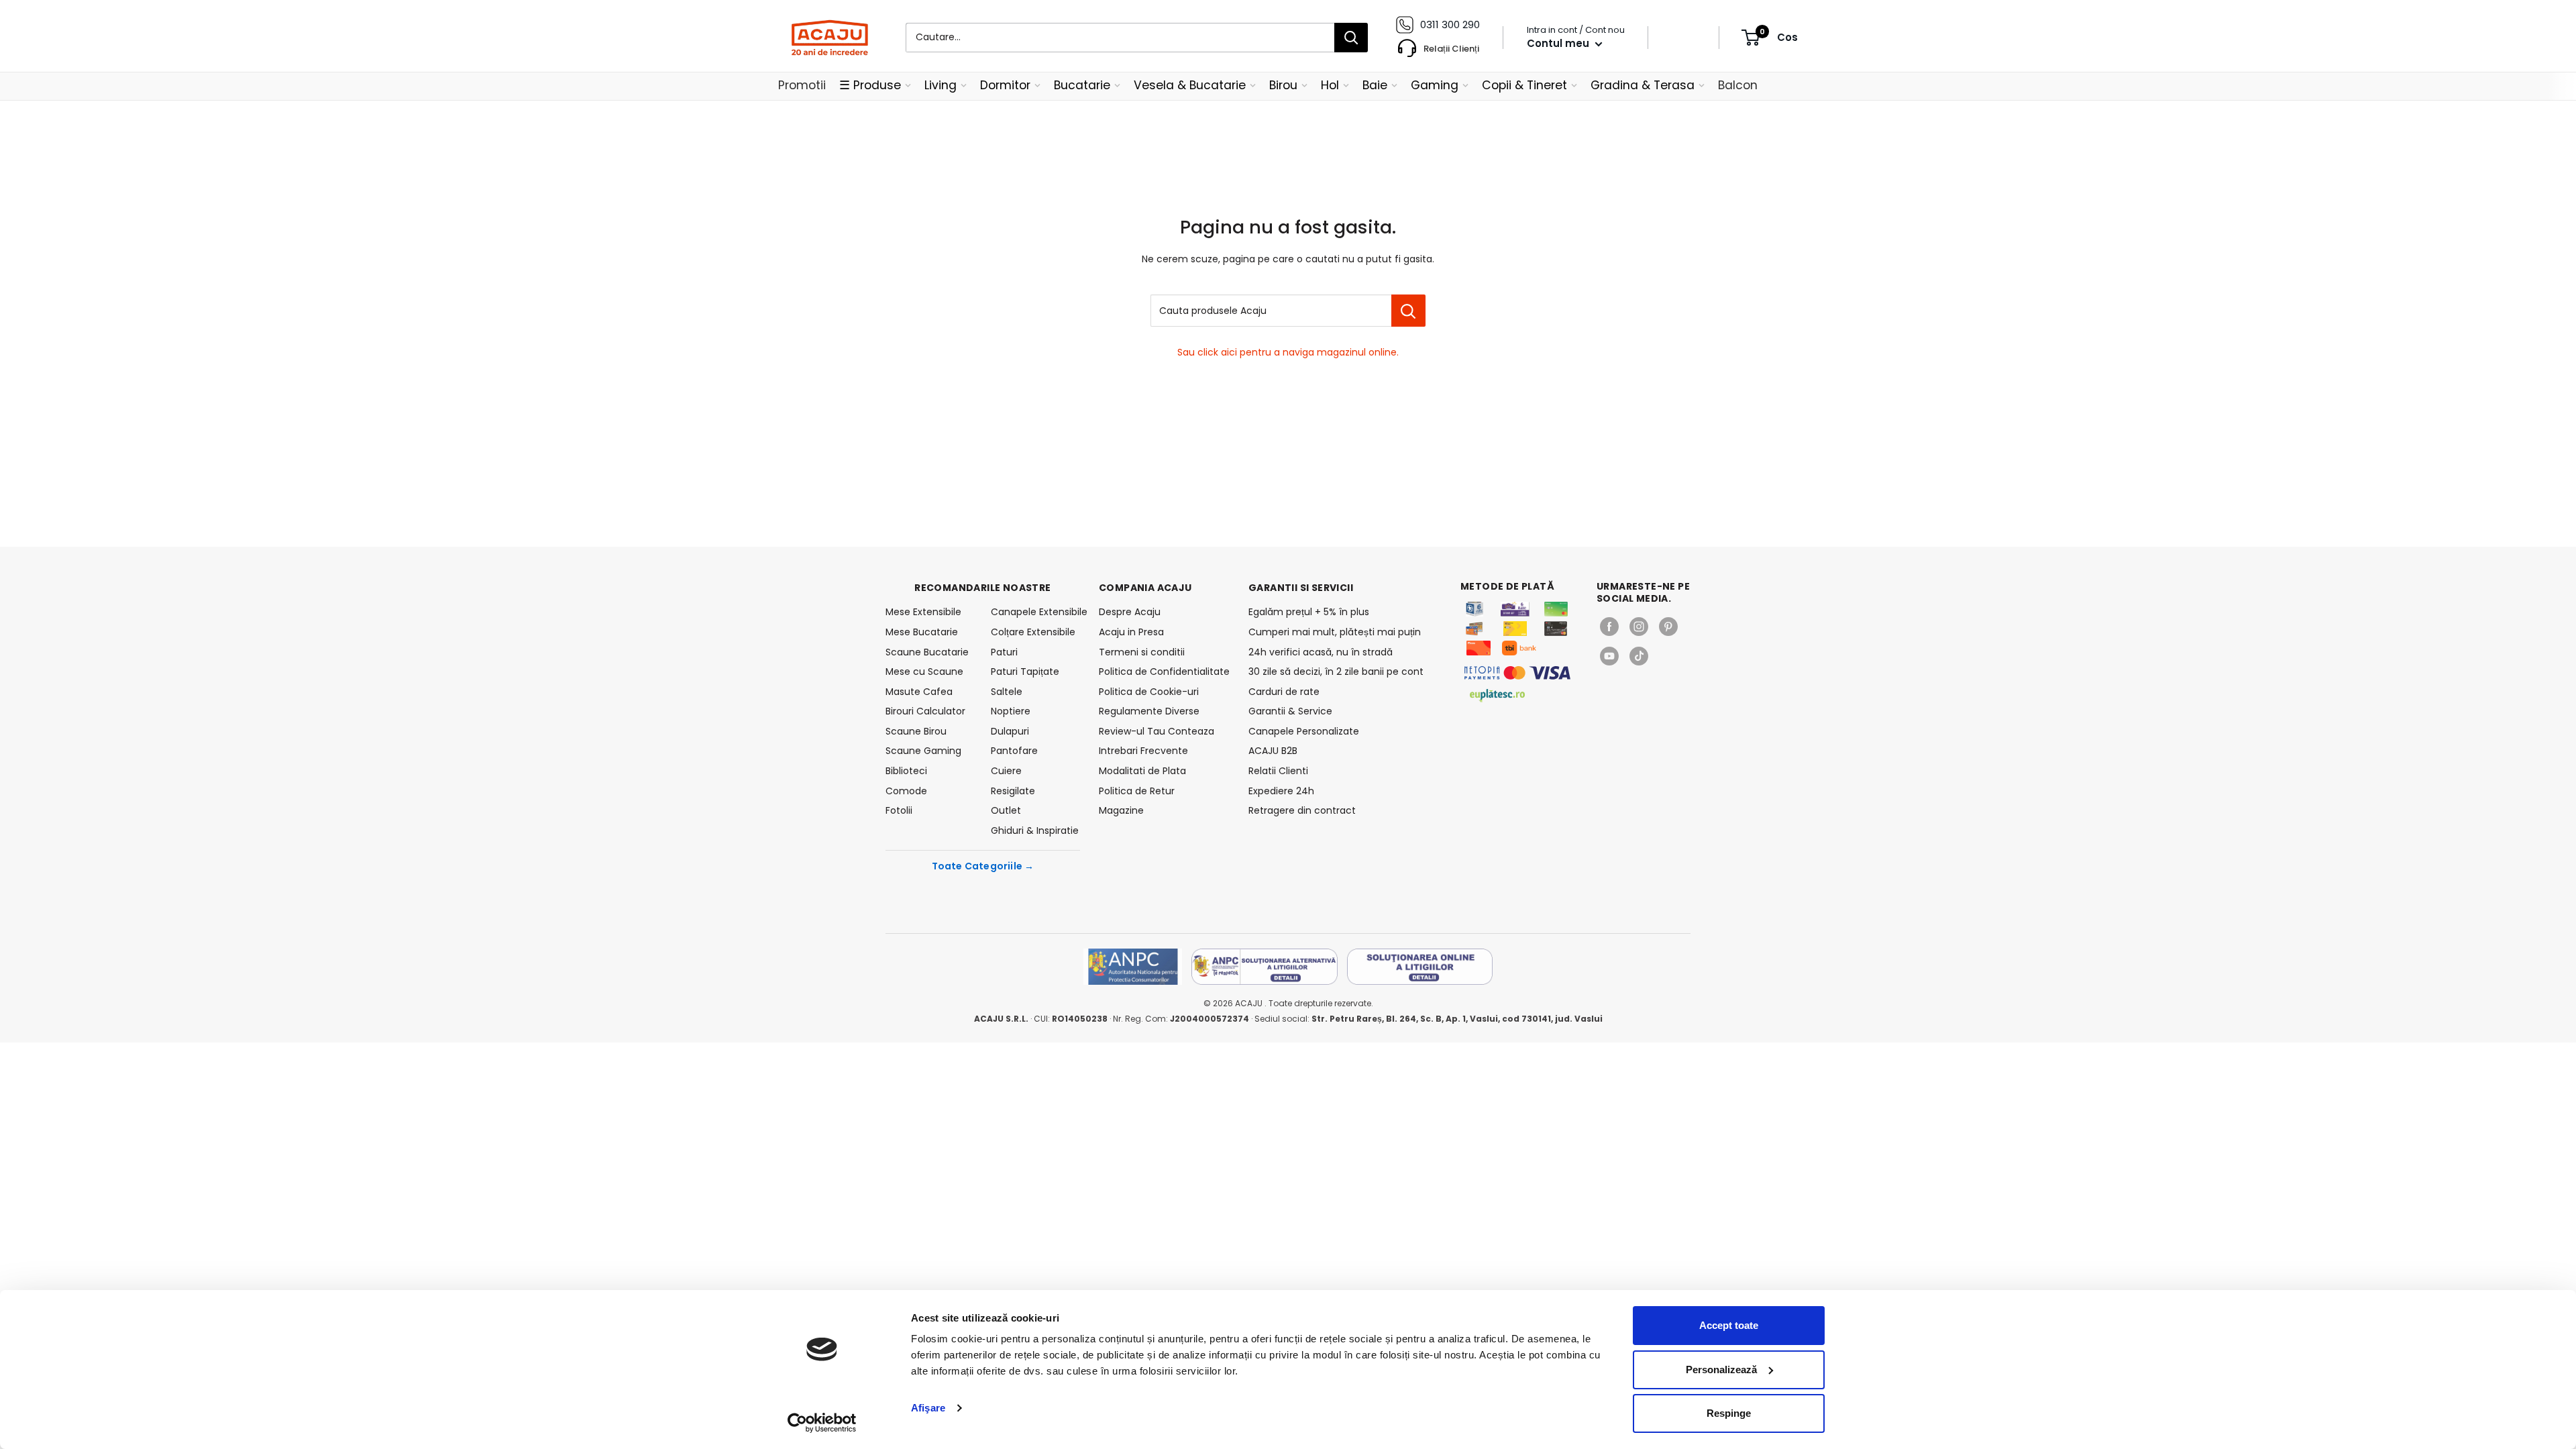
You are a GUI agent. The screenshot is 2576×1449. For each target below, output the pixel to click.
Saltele (1007, 692)
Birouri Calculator (925, 711)
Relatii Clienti (1278, 771)
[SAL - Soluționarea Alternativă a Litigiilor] (1265, 967)
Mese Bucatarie (922, 632)
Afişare (928, 1408)
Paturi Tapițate (1025, 672)
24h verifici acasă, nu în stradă (1321, 652)
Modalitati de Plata (1142, 771)
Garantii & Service (1290, 711)
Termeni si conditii (1142, 652)
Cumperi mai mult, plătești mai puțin (1335, 632)
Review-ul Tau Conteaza (1157, 731)
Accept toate (1729, 1325)
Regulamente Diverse (1149, 711)
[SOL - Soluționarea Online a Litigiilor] (1420, 967)
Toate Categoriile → (983, 866)
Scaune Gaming (923, 751)
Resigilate (1013, 791)
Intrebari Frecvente (1143, 751)
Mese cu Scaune (924, 672)
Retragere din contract (1302, 810)
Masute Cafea (919, 692)
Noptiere (1011, 711)
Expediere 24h (1281, 791)
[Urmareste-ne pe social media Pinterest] (1668, 627)
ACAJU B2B (1273, 751)
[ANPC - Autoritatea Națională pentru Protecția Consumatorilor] (1133, 967)
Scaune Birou (916, 731)
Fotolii (899, 810)
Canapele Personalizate (1304, 731)
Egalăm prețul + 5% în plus (1309, 612)
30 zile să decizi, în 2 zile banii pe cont (1336, 672)
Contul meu (1559, 43)
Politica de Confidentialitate (1164, 672)
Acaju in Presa (1131, 632)
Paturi (1004, 652)
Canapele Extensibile (1035, 612)
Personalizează (1721, 1370)
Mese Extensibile (923, 612)
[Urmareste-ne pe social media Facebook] (1609, 627)
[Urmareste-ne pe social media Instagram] (1639, 627)
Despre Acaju (1130, 612)
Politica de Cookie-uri (1149, 692)
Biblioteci (906, 771)
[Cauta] (1351, 38)
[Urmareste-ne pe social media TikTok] (1639, 656)
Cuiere (1006, 771)
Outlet (1006, 810)
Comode (906, 791)
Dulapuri (1010, 731)
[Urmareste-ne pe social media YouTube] (1609, 656)
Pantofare (1014, 751)
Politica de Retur (1137, 791)
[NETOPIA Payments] (1517, 673)
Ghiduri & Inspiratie (1035, 830)
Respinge (1729, 1413)
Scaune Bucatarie (927, 652)
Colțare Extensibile (1033, 632)
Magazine (1121, 810)
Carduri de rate (1284, 692)
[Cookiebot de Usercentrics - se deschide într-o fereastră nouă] (822, 1423)
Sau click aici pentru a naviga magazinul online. (1288, 352)
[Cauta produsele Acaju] (1408, 311)
